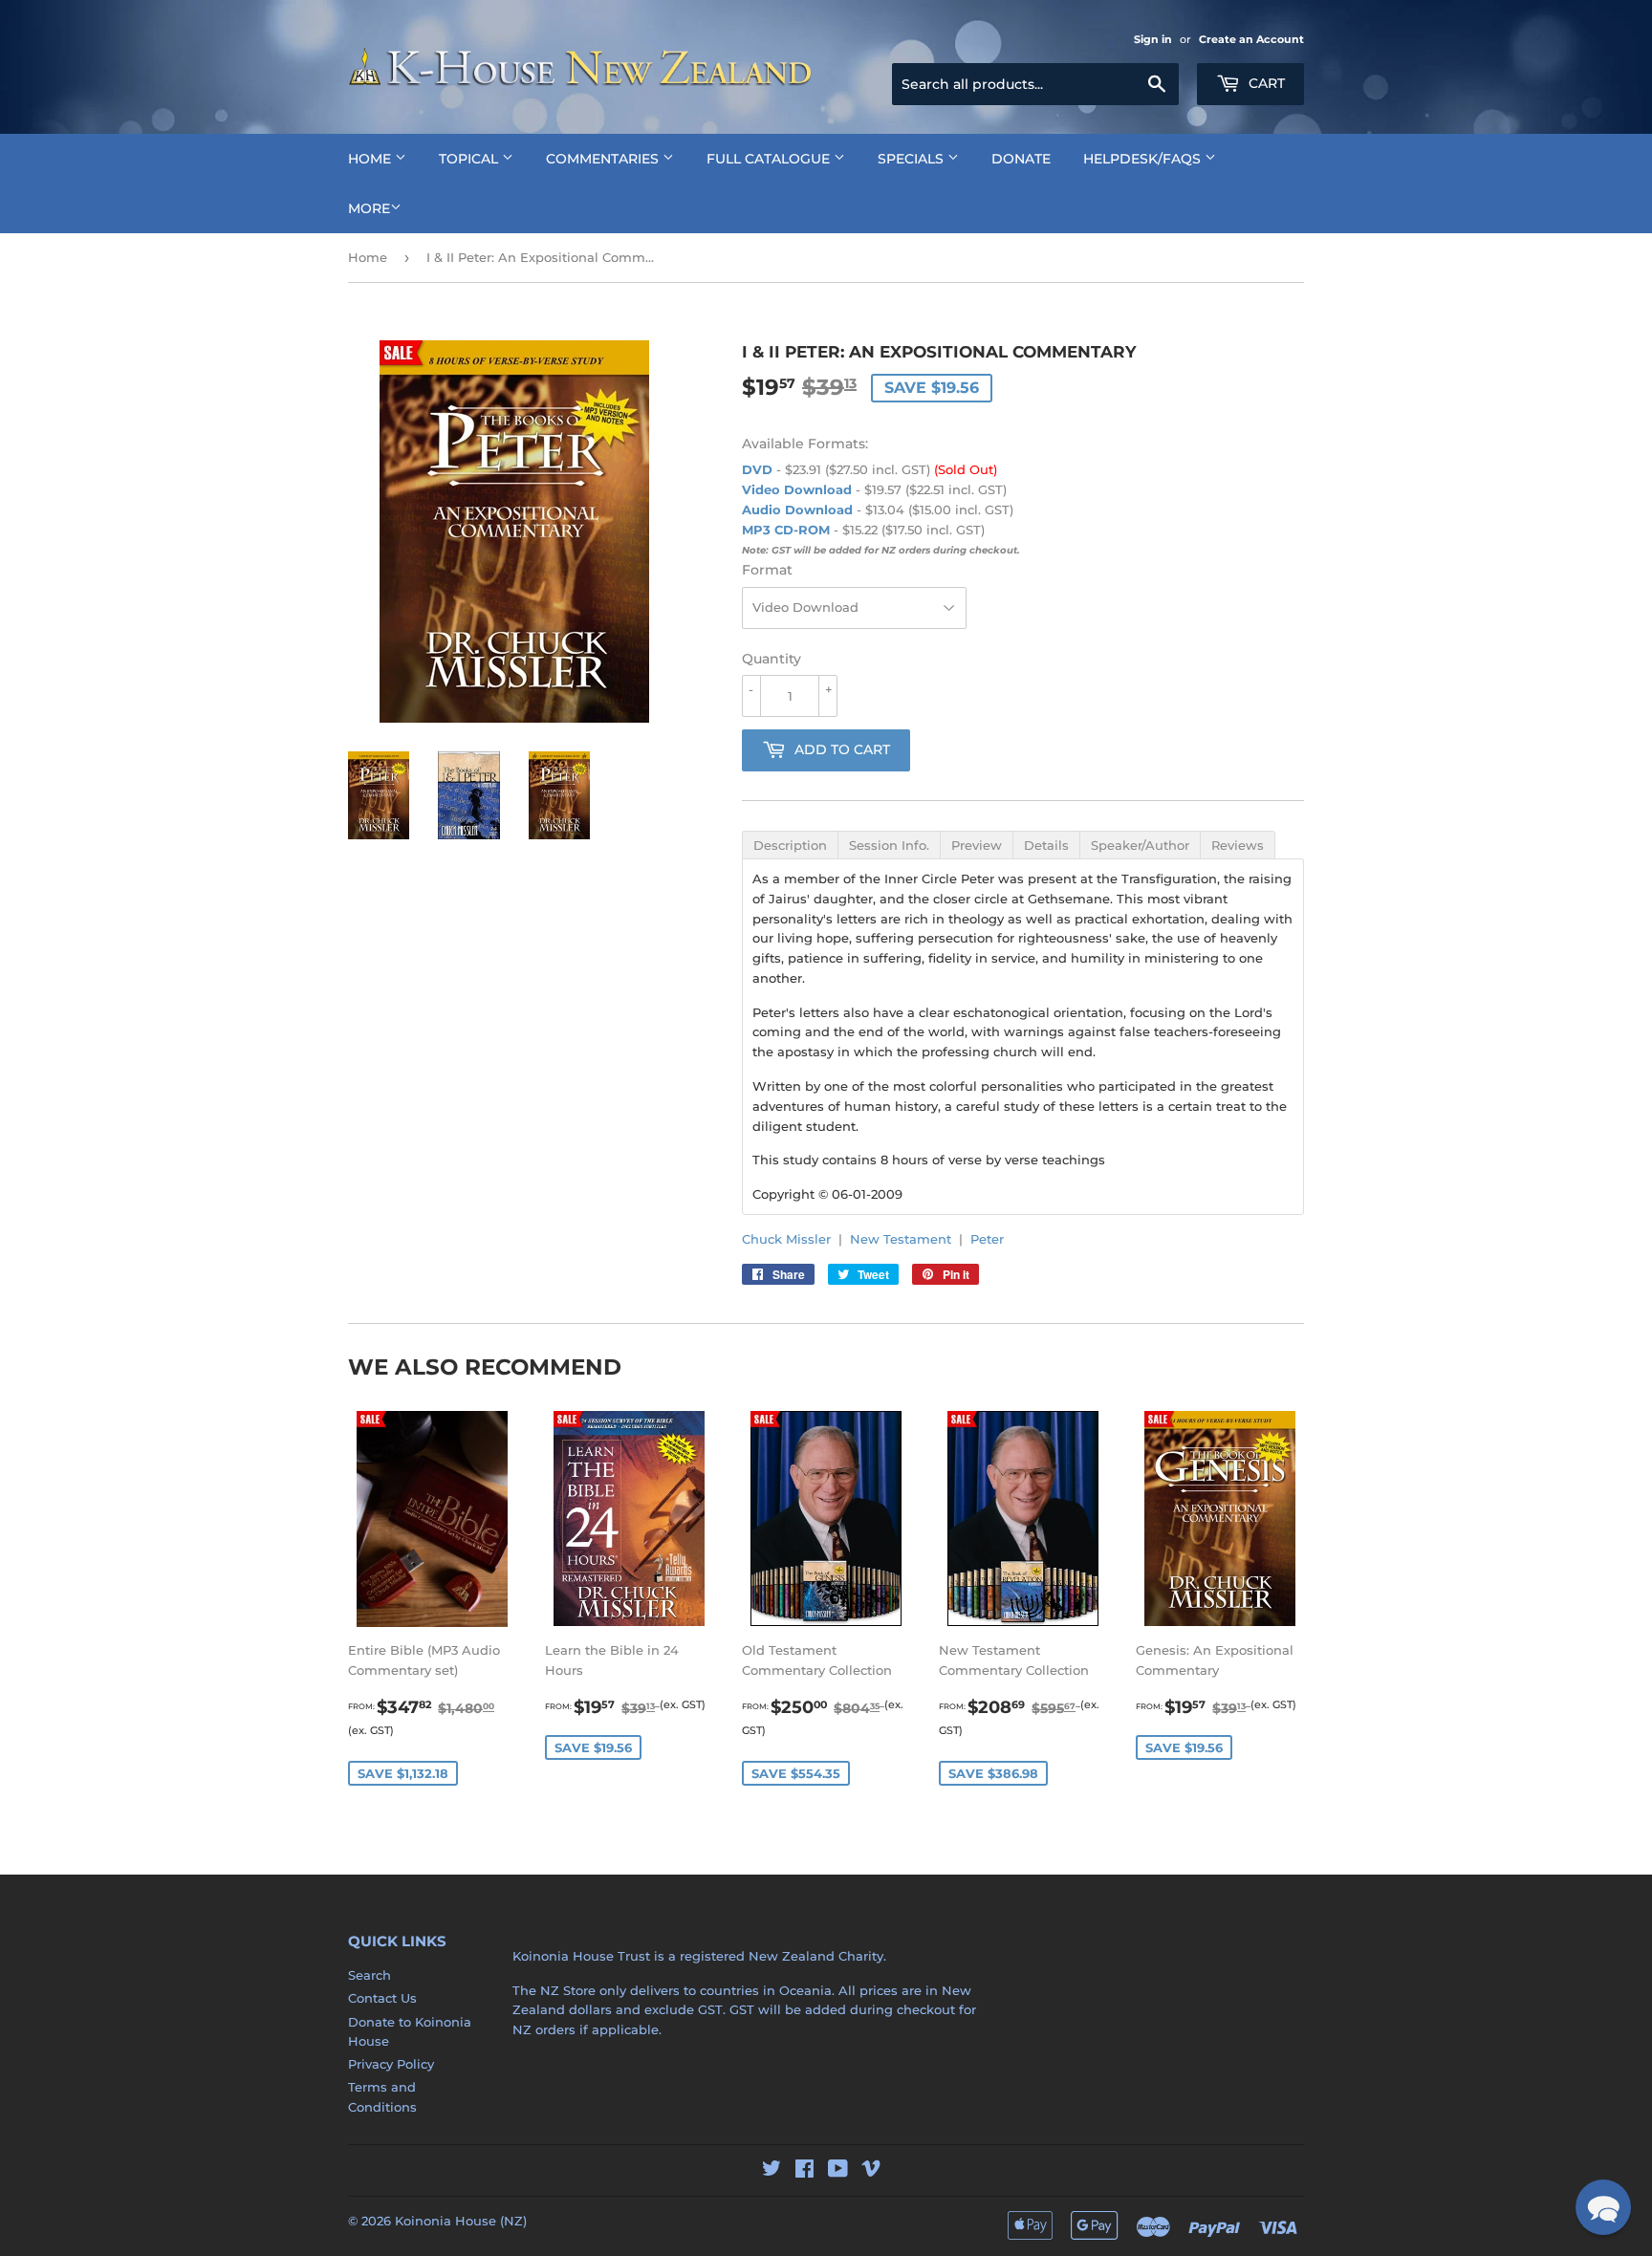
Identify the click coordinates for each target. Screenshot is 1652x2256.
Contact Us (382, 1998)
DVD (757, 469)
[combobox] (1035, 84)
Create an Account (1251, 39)
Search (370, 1975)
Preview (977, 845)
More (369, 208)
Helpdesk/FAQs (1144, 159)
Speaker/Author (1140, 845)
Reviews (1238, 845)
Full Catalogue (770, 159)
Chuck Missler (786, 1239)
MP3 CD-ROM (786, 530)
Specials (913, 159)
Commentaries (604, 159)
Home (371, 159)
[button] (1603, 2207)
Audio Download (797, 510)
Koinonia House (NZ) (461, 2221)
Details (1046, 845)
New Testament (901, 1239)
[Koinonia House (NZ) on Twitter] (772, 2171)
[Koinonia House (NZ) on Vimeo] (871, 2171)
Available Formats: (805, 444)
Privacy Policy (391, 2064)
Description (790, 845)
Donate (1021, 159)
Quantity (772, 659)
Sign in (1153, 39)
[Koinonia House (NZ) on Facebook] (804, 2171)
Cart (1265, 83)
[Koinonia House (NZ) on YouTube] (838, 2171)
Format (767, 570)
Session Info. (889, 845)
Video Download (797, 489)
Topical (470, 159)
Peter (987, 1239)
